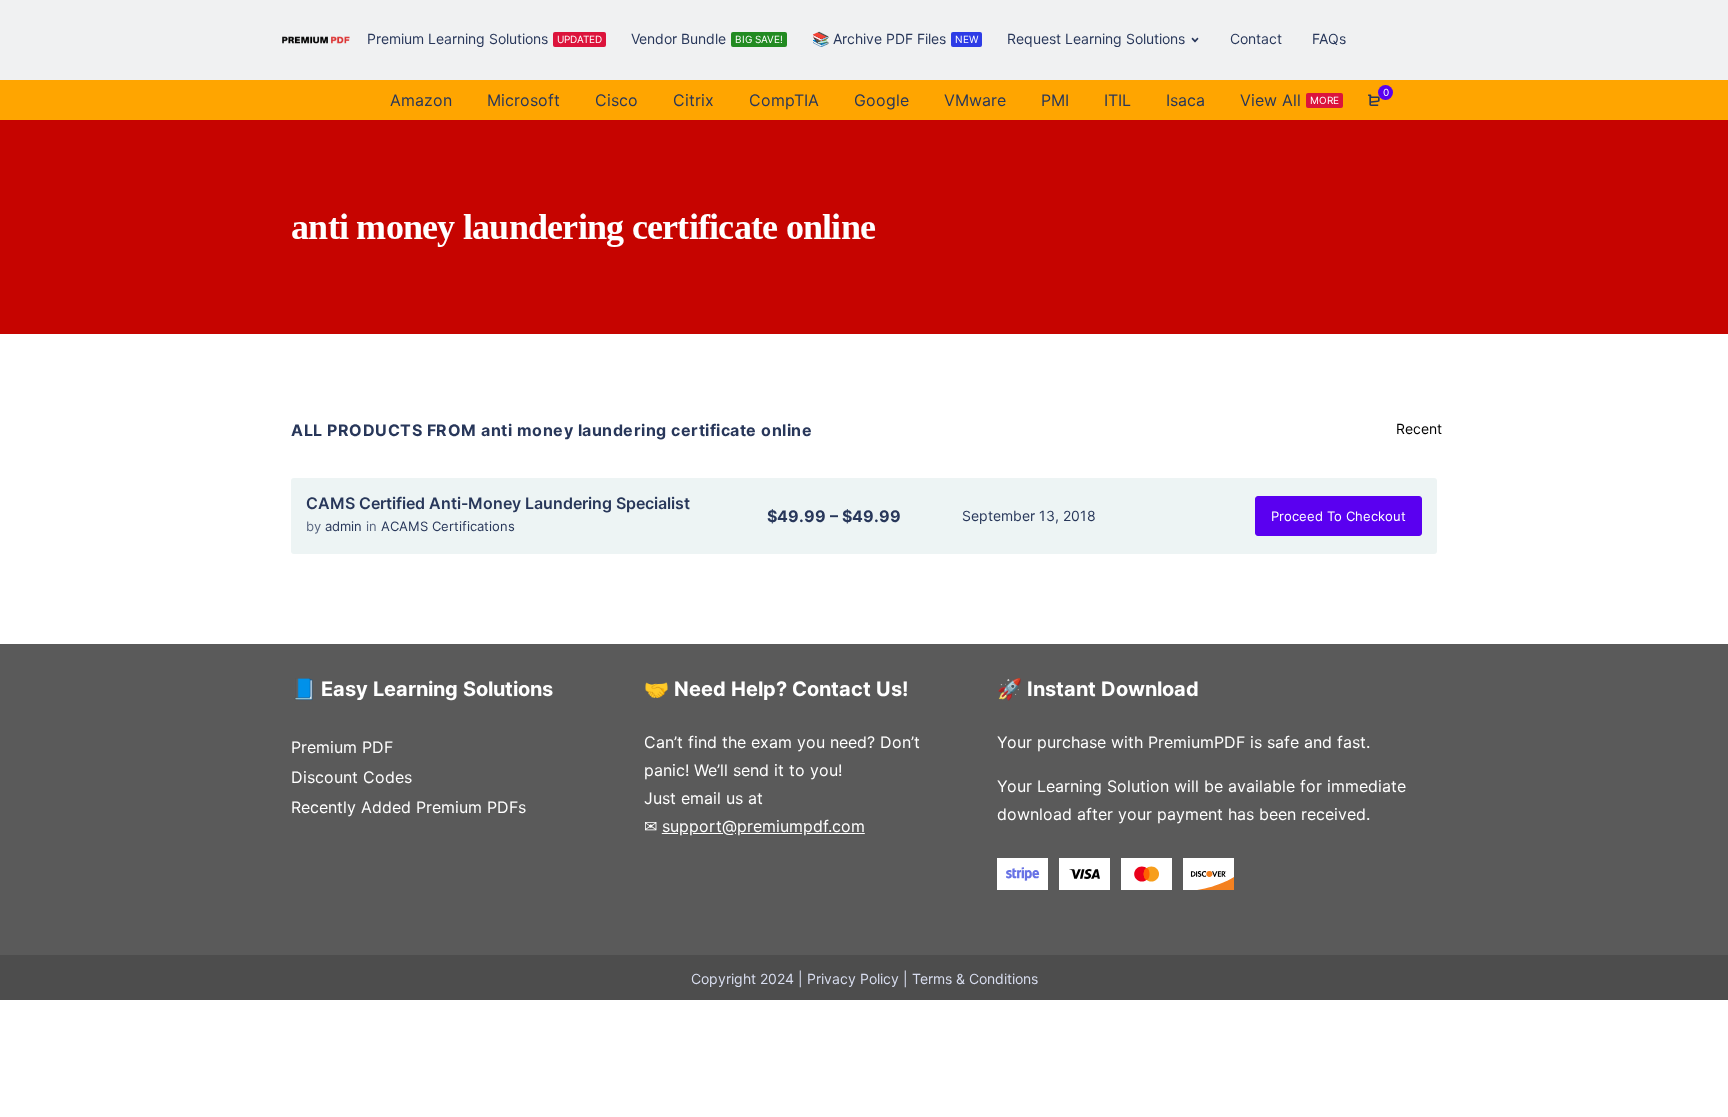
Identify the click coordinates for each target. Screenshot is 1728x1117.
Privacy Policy (853, 978)
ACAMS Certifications (448, 526)
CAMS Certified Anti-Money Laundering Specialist (498, 503)
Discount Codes (351, 777)
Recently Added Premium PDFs (408, 807)
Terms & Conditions (975, 978)
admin (345, 526)
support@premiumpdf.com (763, 826)
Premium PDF (342, 747)
